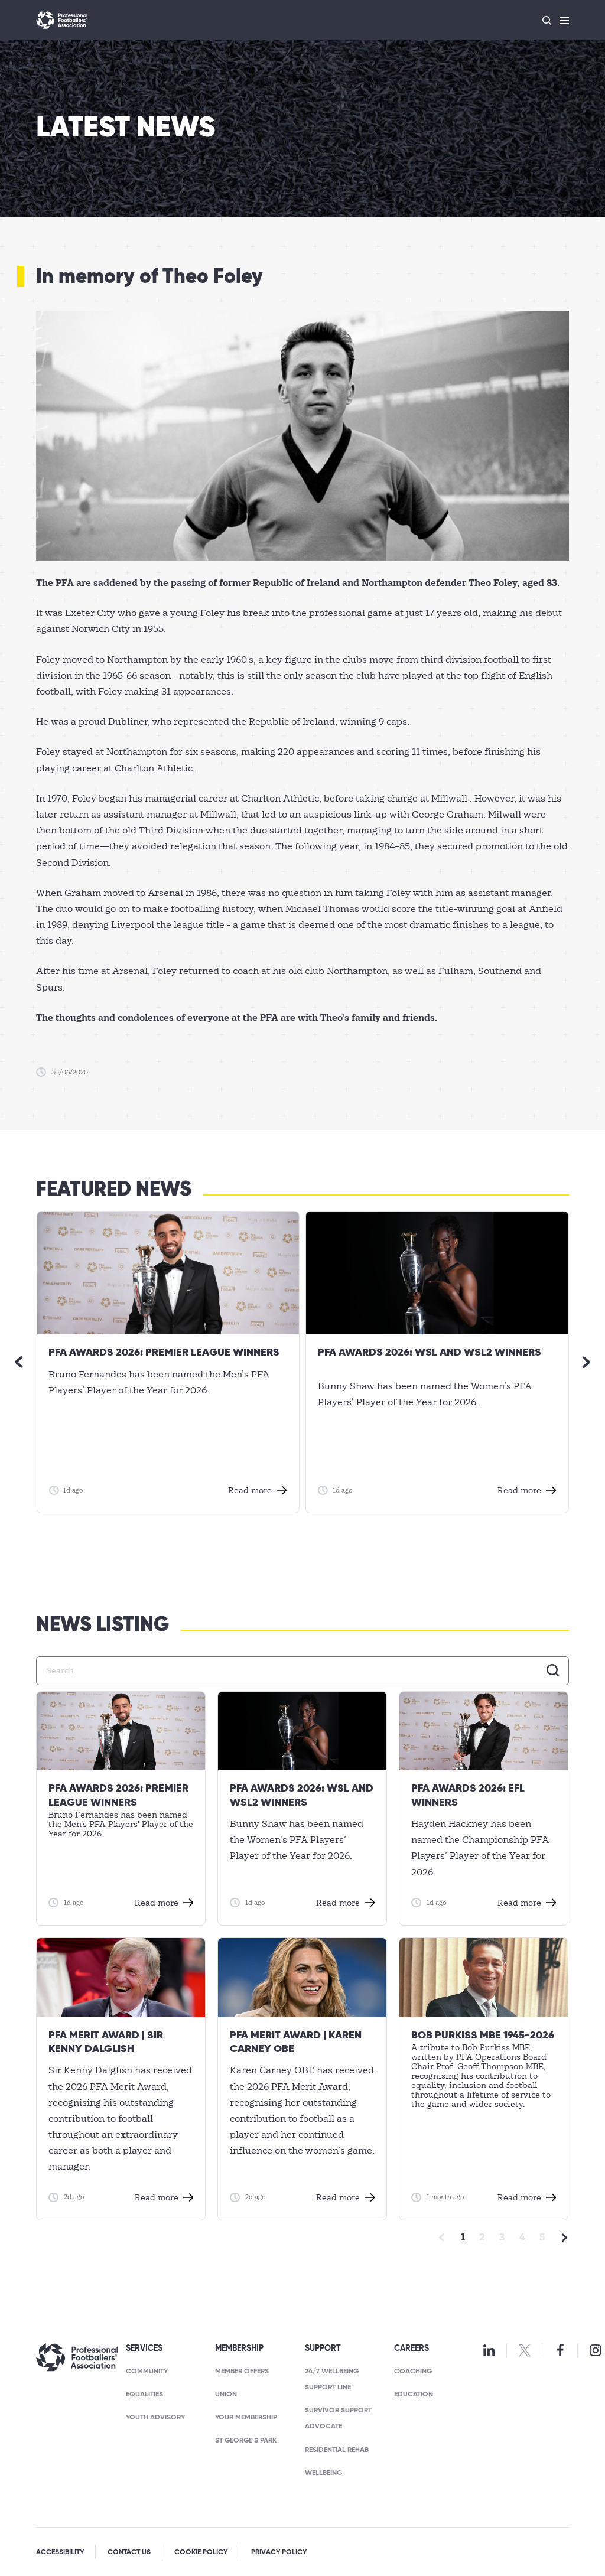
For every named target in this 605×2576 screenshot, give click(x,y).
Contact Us (129, 2552)
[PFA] (62, 20)
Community (147, 2372)
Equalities (144, 2395)
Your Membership (246, 2418)
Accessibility (60, 2552)
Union (226, 2395)
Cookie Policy (201, 2552)
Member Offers (242, 2372)
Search (553, 1670)
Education (414, 2395)
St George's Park (246, 2441)
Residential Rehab (337, 2450)
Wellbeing (323, 2473)
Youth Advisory (155, 2418)
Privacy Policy (279, 2552)
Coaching (413, 2372)
